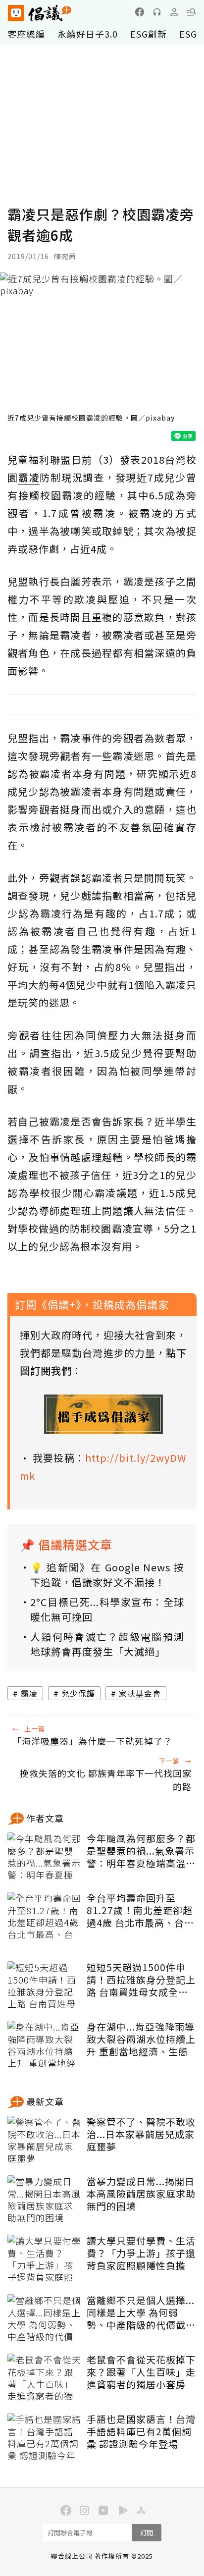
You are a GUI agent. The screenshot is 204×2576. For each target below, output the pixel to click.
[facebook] (140, 12)
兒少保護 (78, 1693)
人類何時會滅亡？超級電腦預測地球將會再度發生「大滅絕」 (107, 1644)
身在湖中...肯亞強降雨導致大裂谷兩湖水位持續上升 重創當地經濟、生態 (141, 2039)
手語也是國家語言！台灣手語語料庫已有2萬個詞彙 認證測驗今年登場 (141, 2431)
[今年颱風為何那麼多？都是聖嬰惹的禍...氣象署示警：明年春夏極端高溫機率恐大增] (45, 1857)
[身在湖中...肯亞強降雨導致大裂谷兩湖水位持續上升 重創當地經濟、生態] (45, 2045)
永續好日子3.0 (88, 34)
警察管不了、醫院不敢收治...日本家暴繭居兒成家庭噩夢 (141, 2134)
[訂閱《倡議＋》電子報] (103, 1414)
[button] (192, 12)
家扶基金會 (140, 1693)
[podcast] (157, 12)
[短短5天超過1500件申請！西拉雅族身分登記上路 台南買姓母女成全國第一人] (45, 1986)
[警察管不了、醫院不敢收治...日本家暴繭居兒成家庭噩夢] (45, 2141)
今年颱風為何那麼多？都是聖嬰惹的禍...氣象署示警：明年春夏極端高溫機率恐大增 (141, 1851)
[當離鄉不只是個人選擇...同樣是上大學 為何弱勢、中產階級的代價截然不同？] (45, 2319)
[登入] (174, 12)
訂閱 (147, 2533)
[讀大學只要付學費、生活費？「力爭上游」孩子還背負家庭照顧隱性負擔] (45, 2259)
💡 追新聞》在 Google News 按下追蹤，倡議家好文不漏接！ (107, 1575)
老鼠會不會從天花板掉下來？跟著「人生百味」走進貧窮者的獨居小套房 (141, 2372)
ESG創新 (149, 34)
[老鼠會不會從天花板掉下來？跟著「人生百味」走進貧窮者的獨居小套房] (45, 2378)
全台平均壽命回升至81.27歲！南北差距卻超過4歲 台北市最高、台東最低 (140, 1910)
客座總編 (26, 34)
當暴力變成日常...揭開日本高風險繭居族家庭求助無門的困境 (141, 2194)
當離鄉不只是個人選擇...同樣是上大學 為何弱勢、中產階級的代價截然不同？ (141, 2312)
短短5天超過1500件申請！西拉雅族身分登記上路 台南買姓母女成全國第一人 (141, 1980)
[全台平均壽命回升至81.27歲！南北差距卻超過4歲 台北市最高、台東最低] (45, 1917)
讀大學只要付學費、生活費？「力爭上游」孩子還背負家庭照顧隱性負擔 (141, 2253)
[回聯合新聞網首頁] (16, 13)
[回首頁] (40, 13)
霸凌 (29, 1693)
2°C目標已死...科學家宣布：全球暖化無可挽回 (107, 1609)
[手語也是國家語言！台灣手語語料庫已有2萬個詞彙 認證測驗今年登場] (45, 2438)
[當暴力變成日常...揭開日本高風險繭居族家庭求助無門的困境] (45, 2200)
